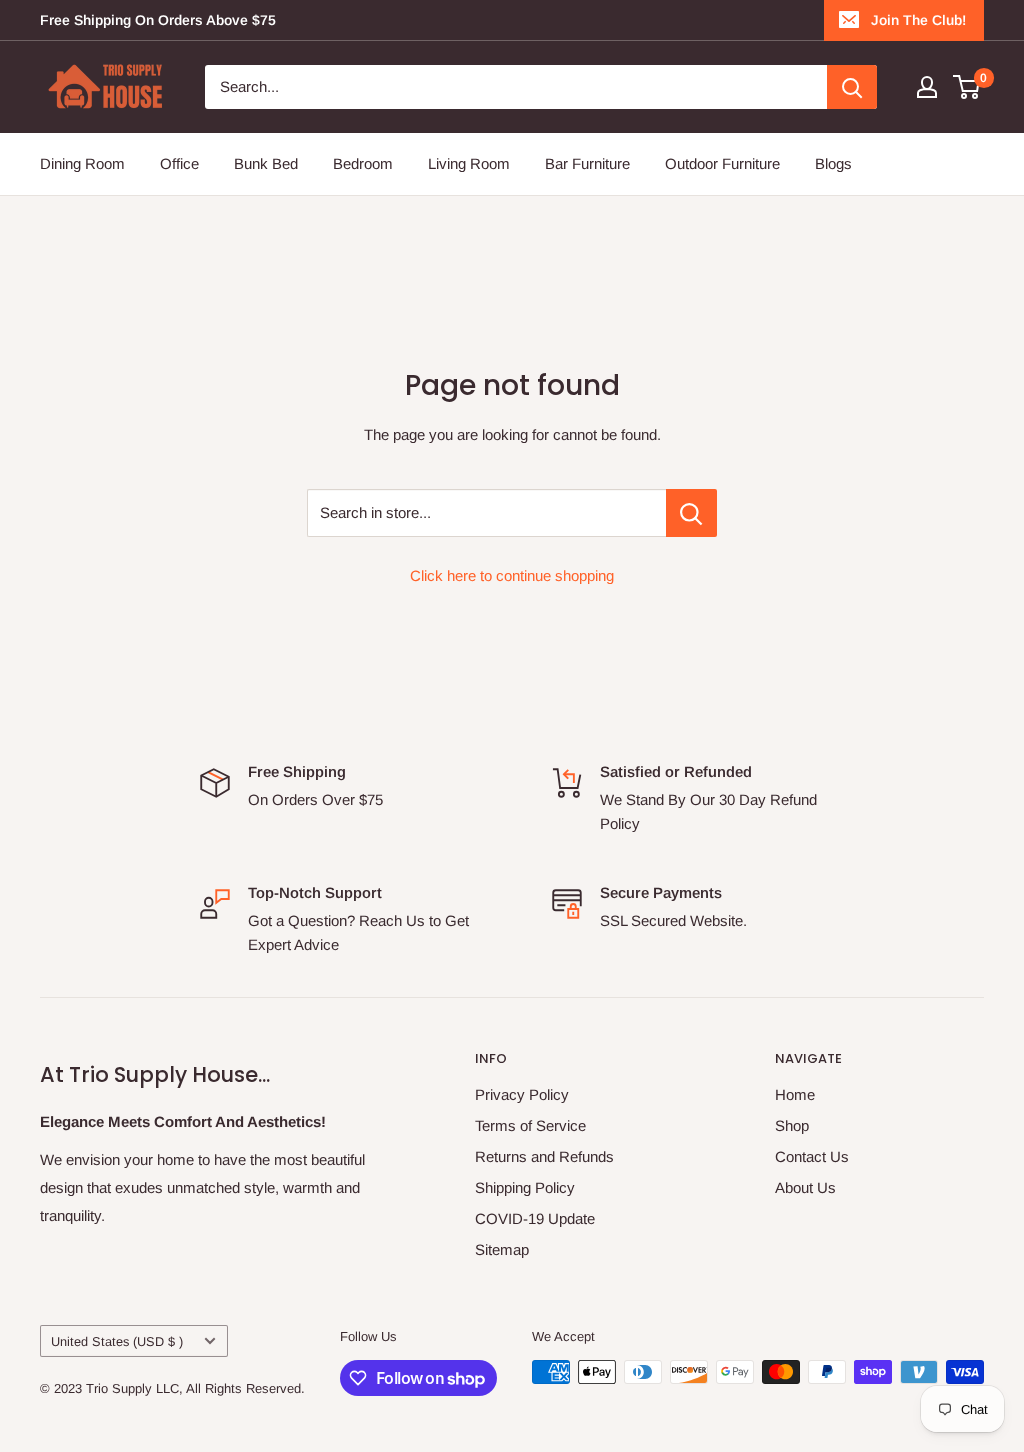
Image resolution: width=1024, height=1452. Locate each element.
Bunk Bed (266, 163)
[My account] (927, 87)
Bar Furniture (587, 163)
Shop (792, 1125)
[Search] (852, 87)
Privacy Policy (522, 1094)
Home (795, 1094)
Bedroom (363, 163)
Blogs (833, 163)
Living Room (469, 163)
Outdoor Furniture (722, 163)
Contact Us (812, 1156)
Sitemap (502, 1249)
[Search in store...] (691, 513)
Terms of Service (530, 1125)
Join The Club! (918, 20)
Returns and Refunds (544, 1156)
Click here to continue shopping (512, 575)
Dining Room (82, 163)
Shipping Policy (525, 1187)
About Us (805, 1187)
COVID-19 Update (535, 1218)
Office (179, 163)
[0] (967, 87)
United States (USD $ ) (117, 1341)
